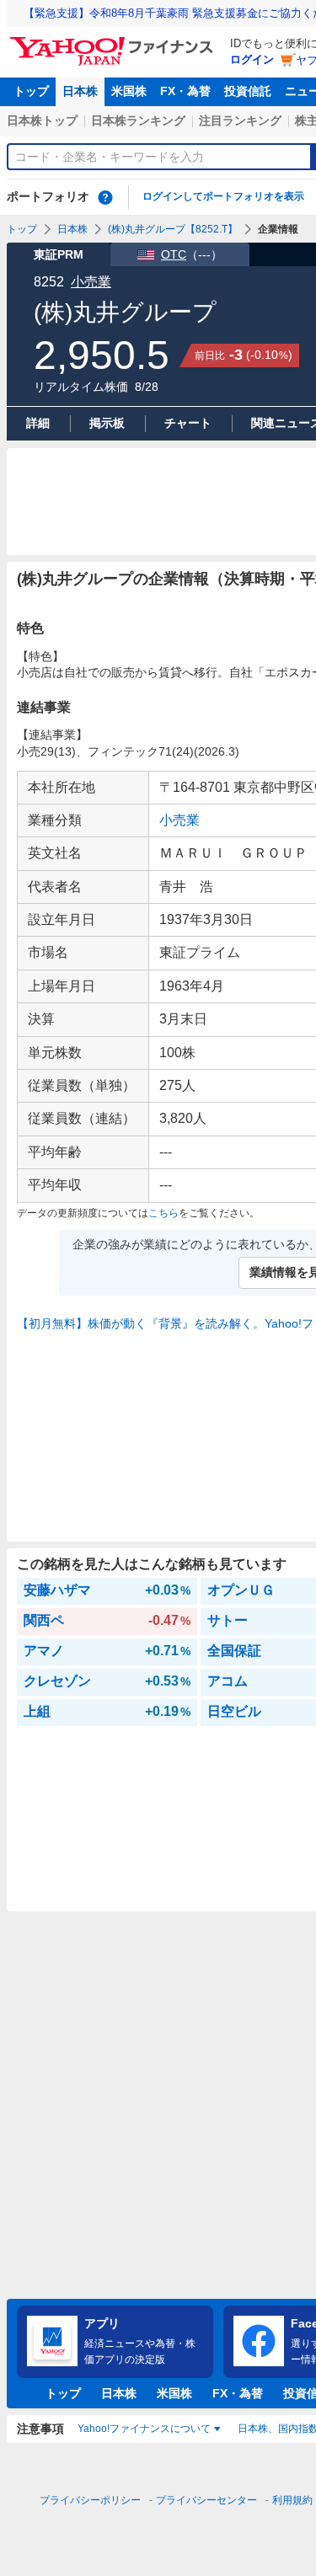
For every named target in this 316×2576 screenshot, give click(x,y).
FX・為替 (185, 91)
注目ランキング (240, 120)
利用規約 (292, 2500)
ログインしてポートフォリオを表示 (223, 196)
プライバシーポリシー (90, 2500)
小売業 (91, 282)
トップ (31, 91)
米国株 (129, 91)
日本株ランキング (138, 120)
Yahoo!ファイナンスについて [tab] (144, 2429)
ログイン (252, 59)
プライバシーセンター (206, 2500)
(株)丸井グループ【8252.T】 (173, 229)
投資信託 (248, 91)
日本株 (80, 91)
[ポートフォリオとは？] (105, 197)
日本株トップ (42, 120)
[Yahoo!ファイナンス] (114, 41)
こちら (163, 1213)
